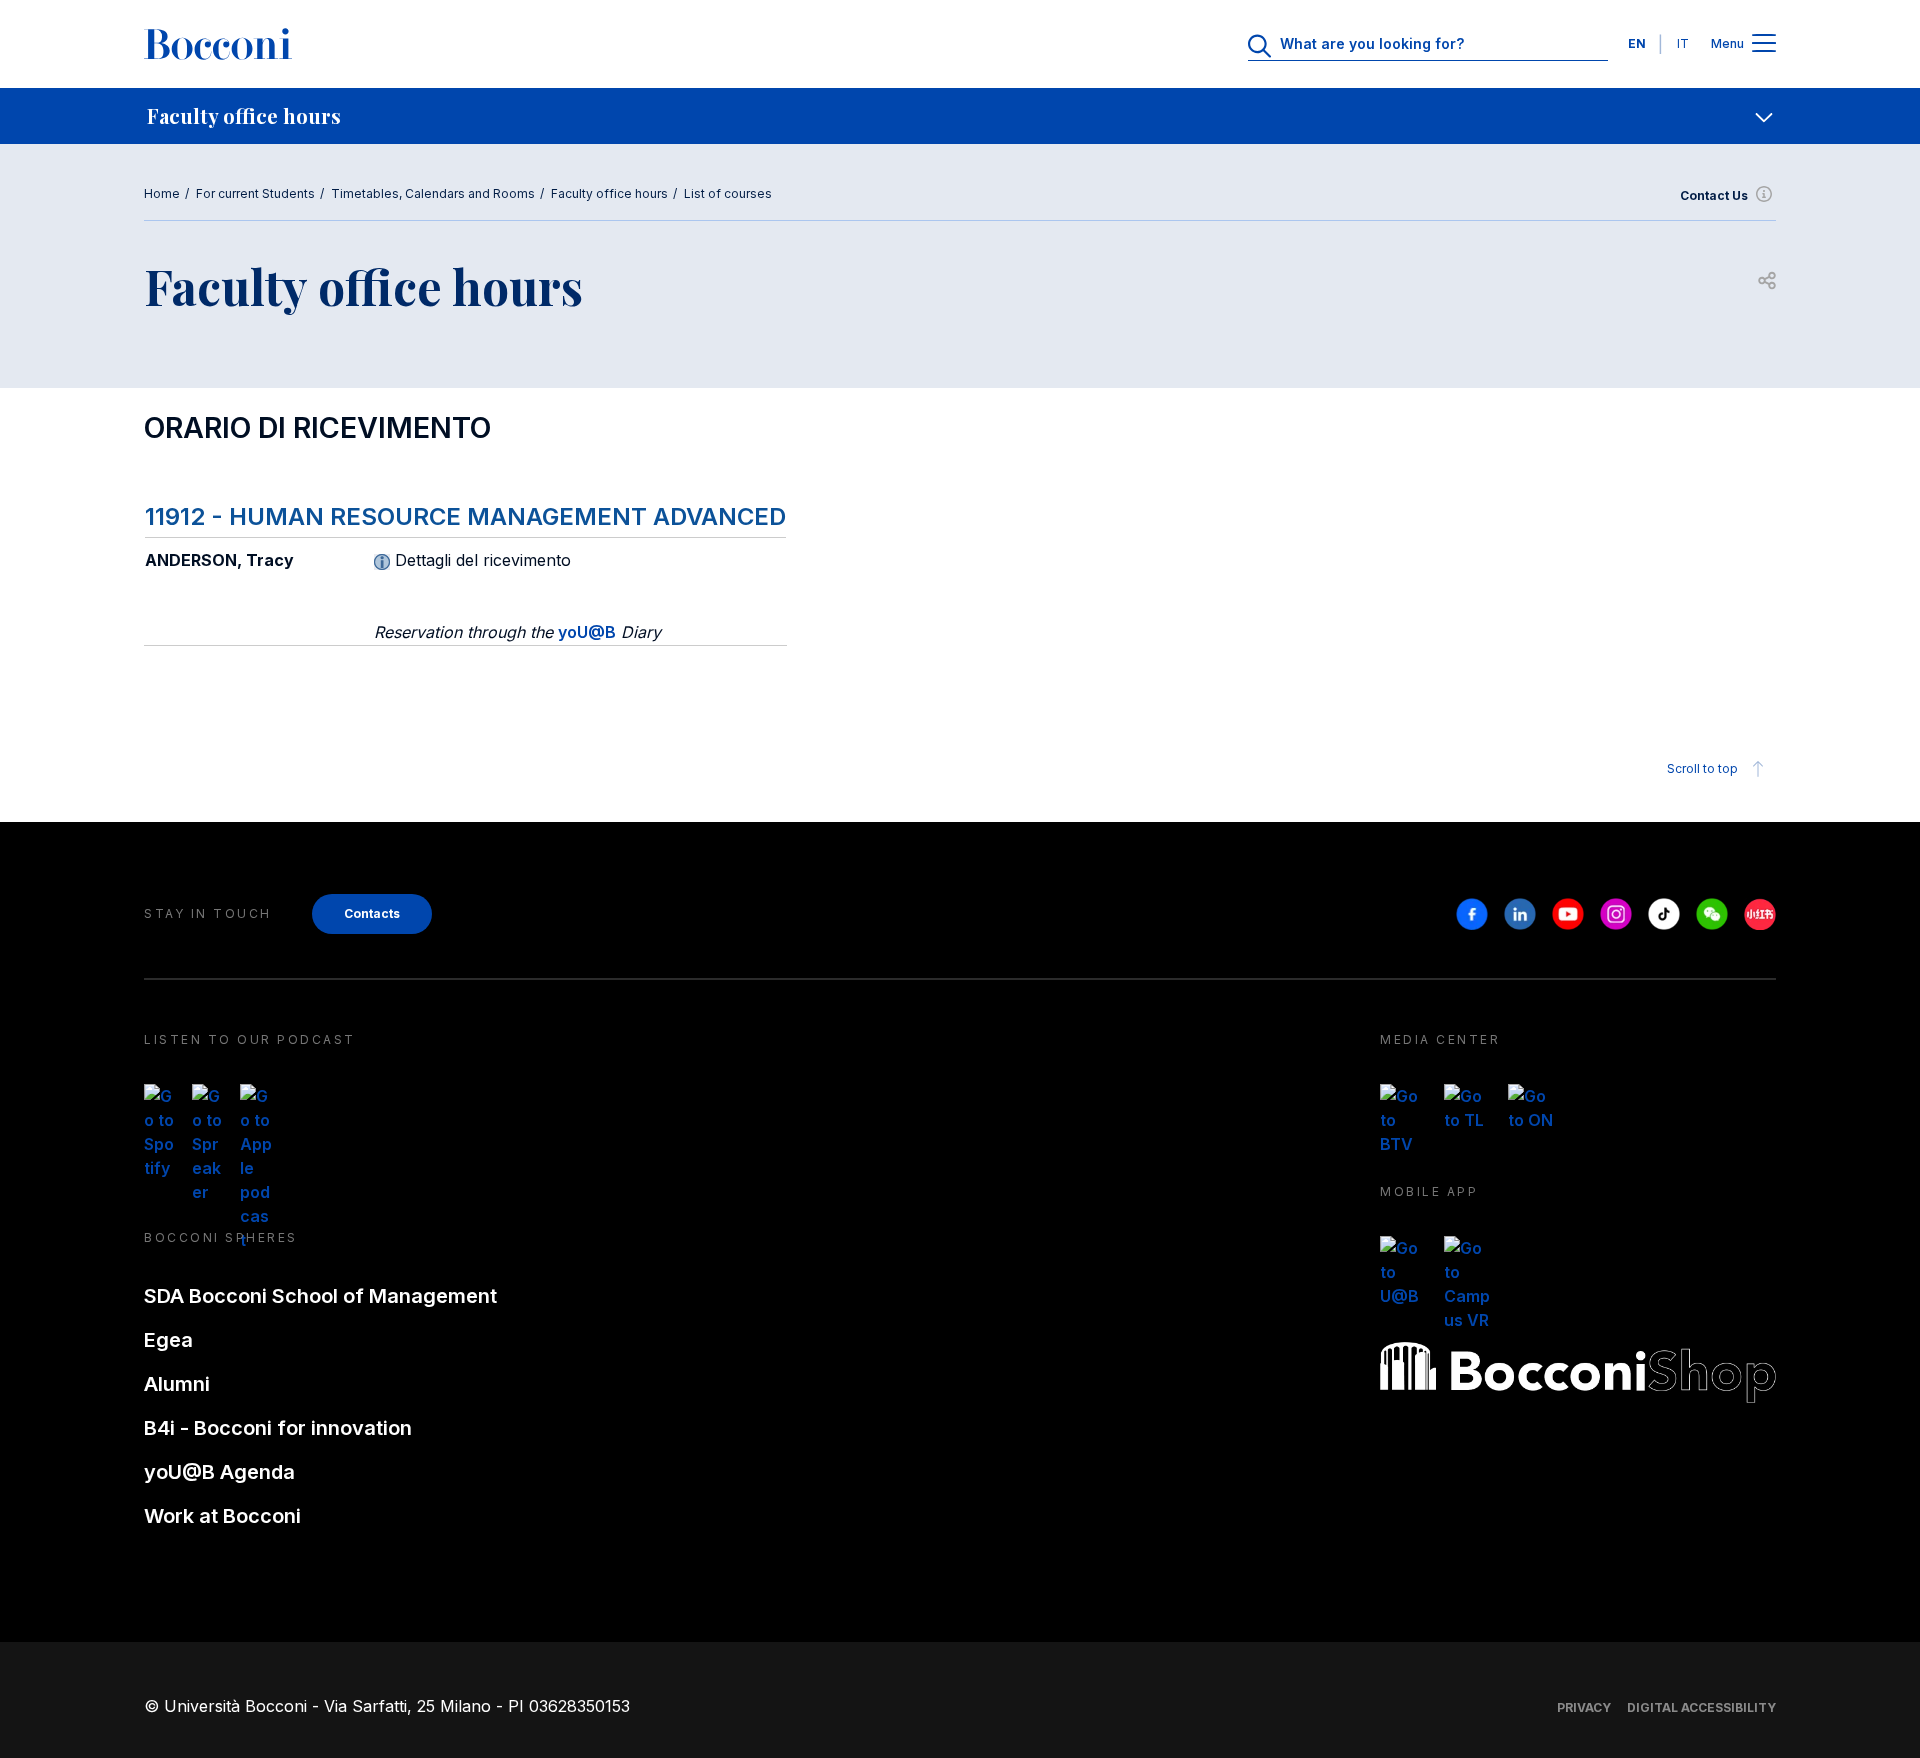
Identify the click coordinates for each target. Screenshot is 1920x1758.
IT (1683, 43)
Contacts (372, 913)
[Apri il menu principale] (1764, 44)
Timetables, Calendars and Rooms (433, 193)
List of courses (728, 193)
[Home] (218, 44)
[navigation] (960, 116)
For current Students (255, 193)
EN (1637, 43)
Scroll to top (1702, 768)
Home (162, 193)
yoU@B (587, 632)
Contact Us (1714, 195)
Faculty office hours (609, 193)
